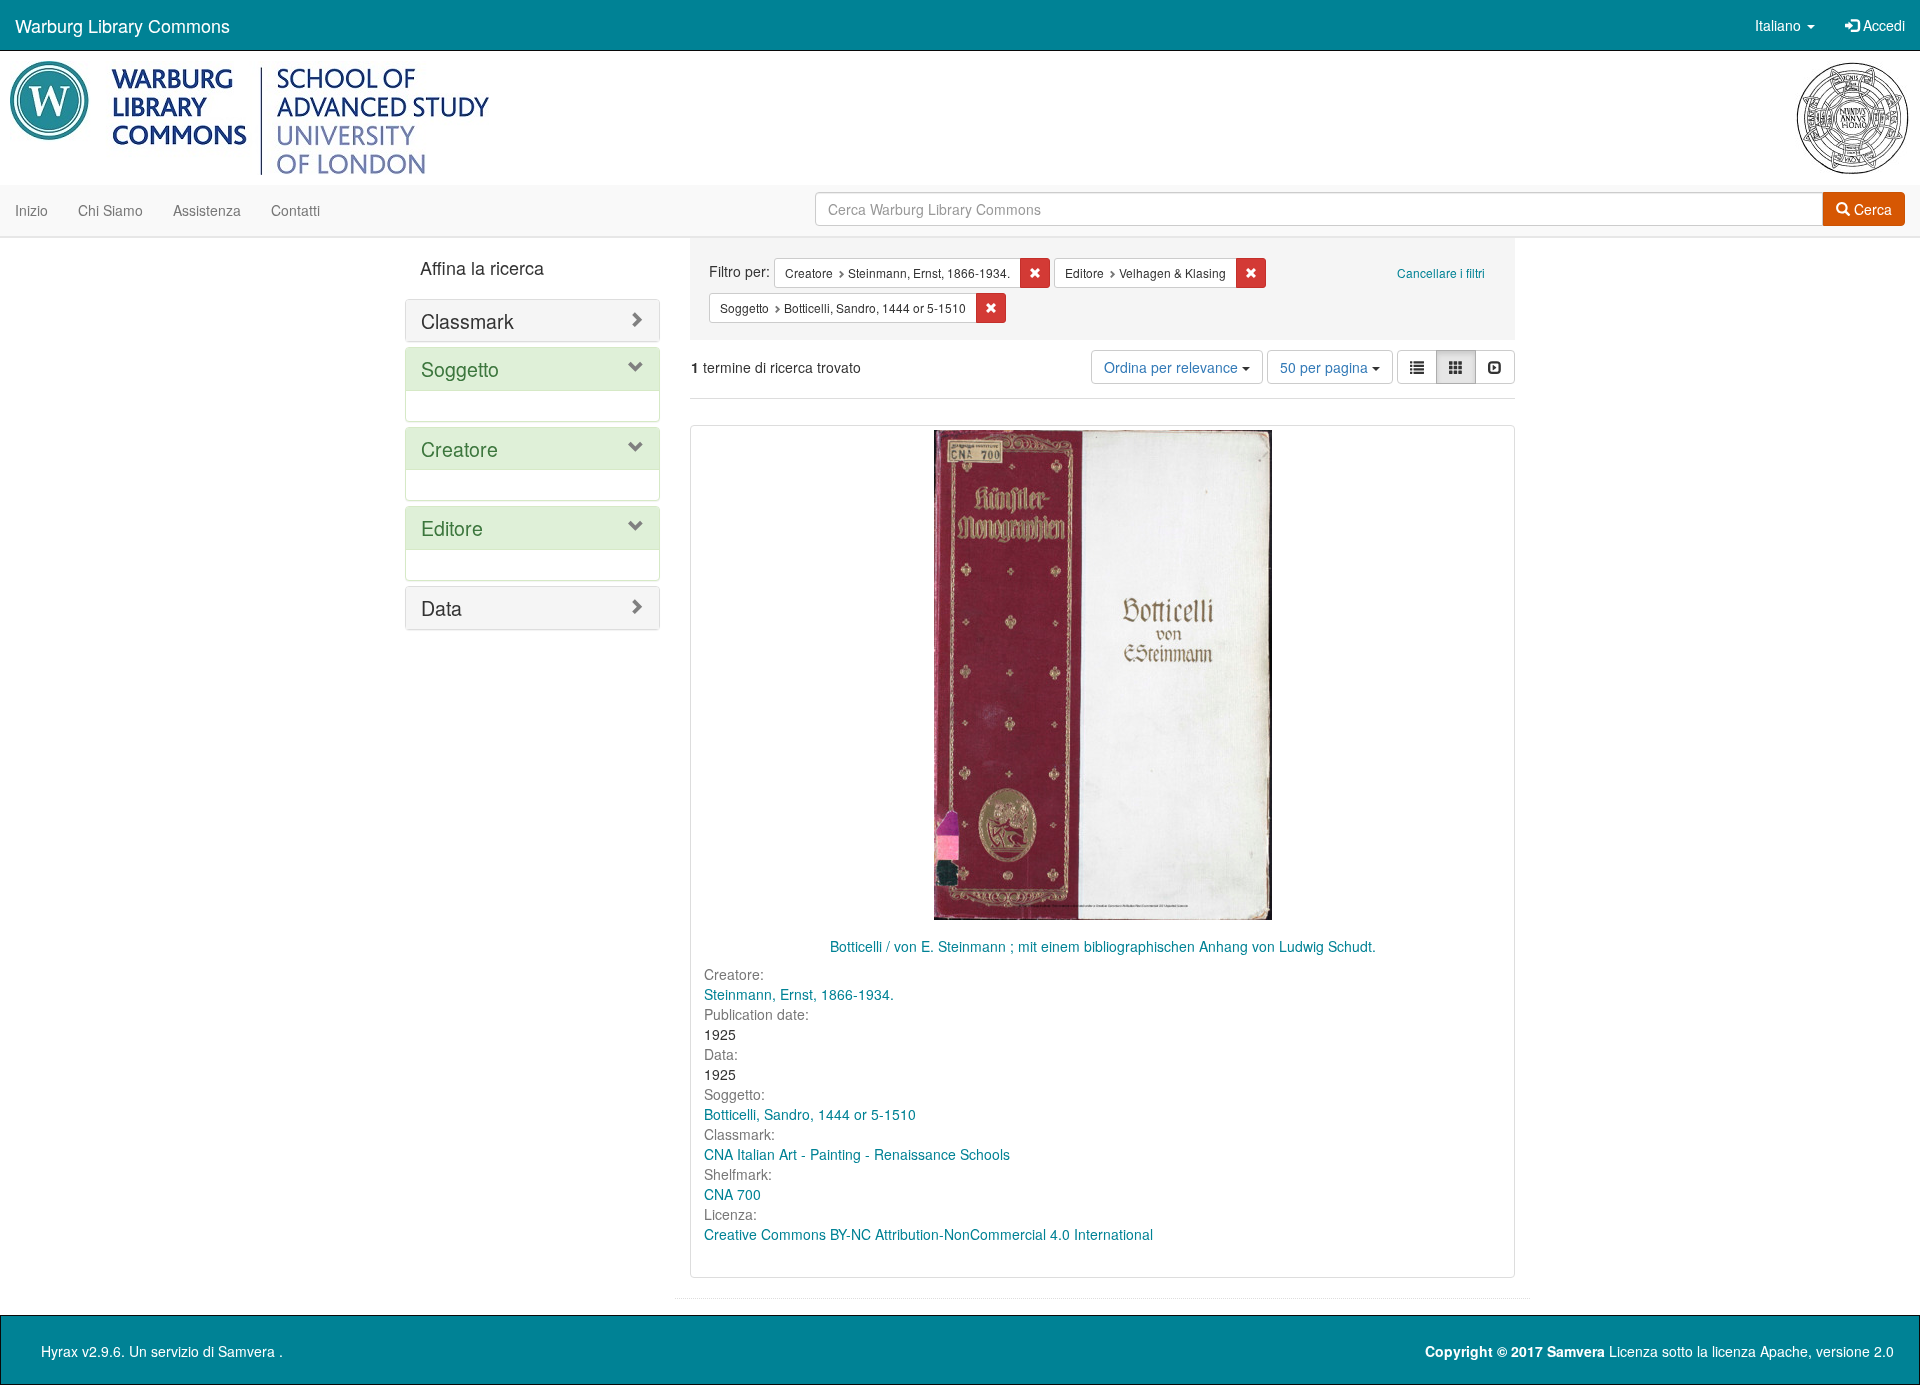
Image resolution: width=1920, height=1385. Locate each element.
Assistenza (207, 210)
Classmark (467, 320)
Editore (452, 527)
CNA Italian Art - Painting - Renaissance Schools (857, 1154)
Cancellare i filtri (1441, 272)
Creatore (459, 448)
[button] (1785, 25)
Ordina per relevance (1173, 367)
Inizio (31, 210)
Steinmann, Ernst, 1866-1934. (799, 994)
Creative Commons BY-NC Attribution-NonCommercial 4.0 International (928, 1234)
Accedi (1882, 25)
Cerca (1871, 209)
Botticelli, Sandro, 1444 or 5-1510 (810, 1114)
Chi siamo (110, 210)
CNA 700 (732, 1194)
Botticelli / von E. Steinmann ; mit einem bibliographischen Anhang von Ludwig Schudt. (1103, 946)
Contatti (295, 210)
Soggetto (460, 368)
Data (441, 607)
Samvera (246, 1351)
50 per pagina (1326, 367)
